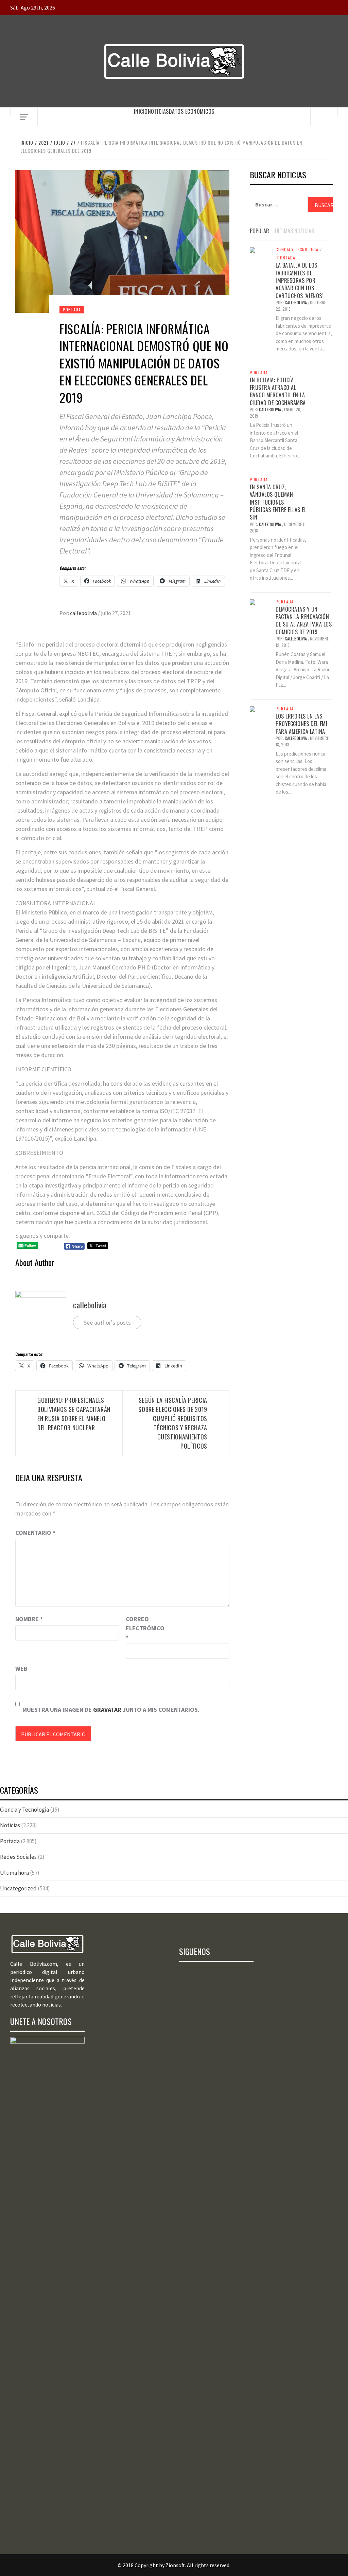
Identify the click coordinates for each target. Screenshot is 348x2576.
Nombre (29, 1619)
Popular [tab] (259, 231)
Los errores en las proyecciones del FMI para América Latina (301, 724)
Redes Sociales (18, 1857)
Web (21, 1668)
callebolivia (84, 613)
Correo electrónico (143, 1628)
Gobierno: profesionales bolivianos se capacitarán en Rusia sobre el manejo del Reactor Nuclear (74, 1414)
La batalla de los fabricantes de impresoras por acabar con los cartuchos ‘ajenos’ (299, 280)
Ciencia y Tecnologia (297, 250)
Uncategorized (18, 1888)
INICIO (141, 111)
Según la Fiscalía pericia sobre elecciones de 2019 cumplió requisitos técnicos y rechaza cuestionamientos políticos (173, 1423)
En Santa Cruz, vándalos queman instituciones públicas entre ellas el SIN (278, 502)
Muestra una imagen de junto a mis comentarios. (111, 1710)
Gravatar (107, 1710)
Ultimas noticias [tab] (294, 231)
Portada (72, 310)
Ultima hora (14, 1873)
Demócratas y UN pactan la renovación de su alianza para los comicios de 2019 (304, 621)
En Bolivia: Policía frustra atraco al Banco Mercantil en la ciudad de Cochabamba (278, 391)
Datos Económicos (192, 111)
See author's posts (107, 1322)
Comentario (35, 1533)
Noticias (158, 111)
